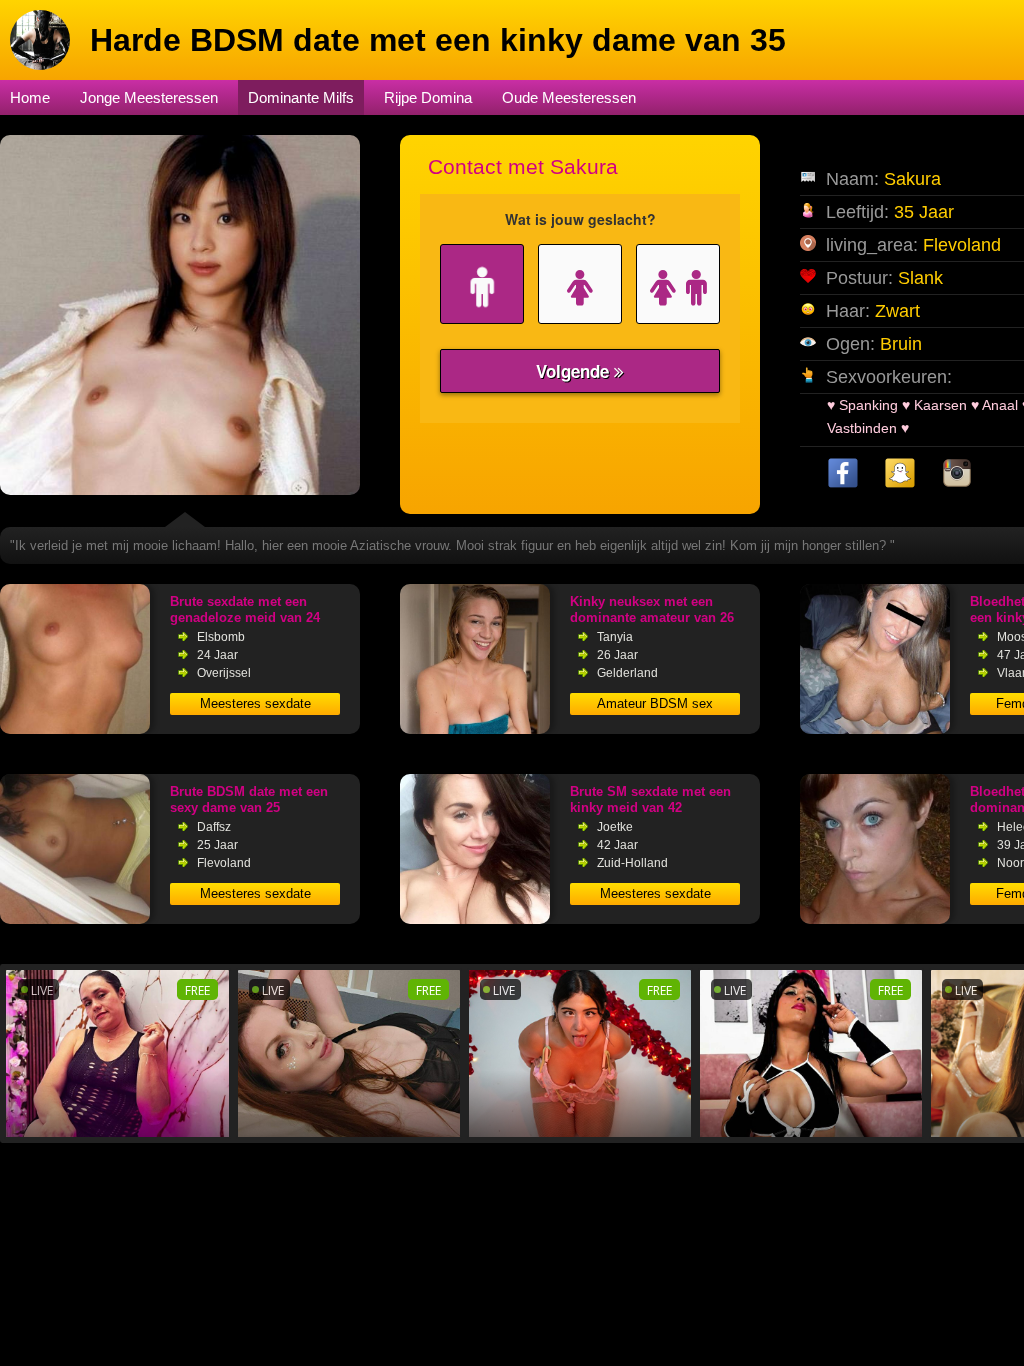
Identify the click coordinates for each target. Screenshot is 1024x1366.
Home (30, 97)
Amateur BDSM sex (655, 703)
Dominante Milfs (301, 97)
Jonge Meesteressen (149, 97)
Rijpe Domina (428, 97)
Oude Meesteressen (569, 97)
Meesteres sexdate (255, 703)
